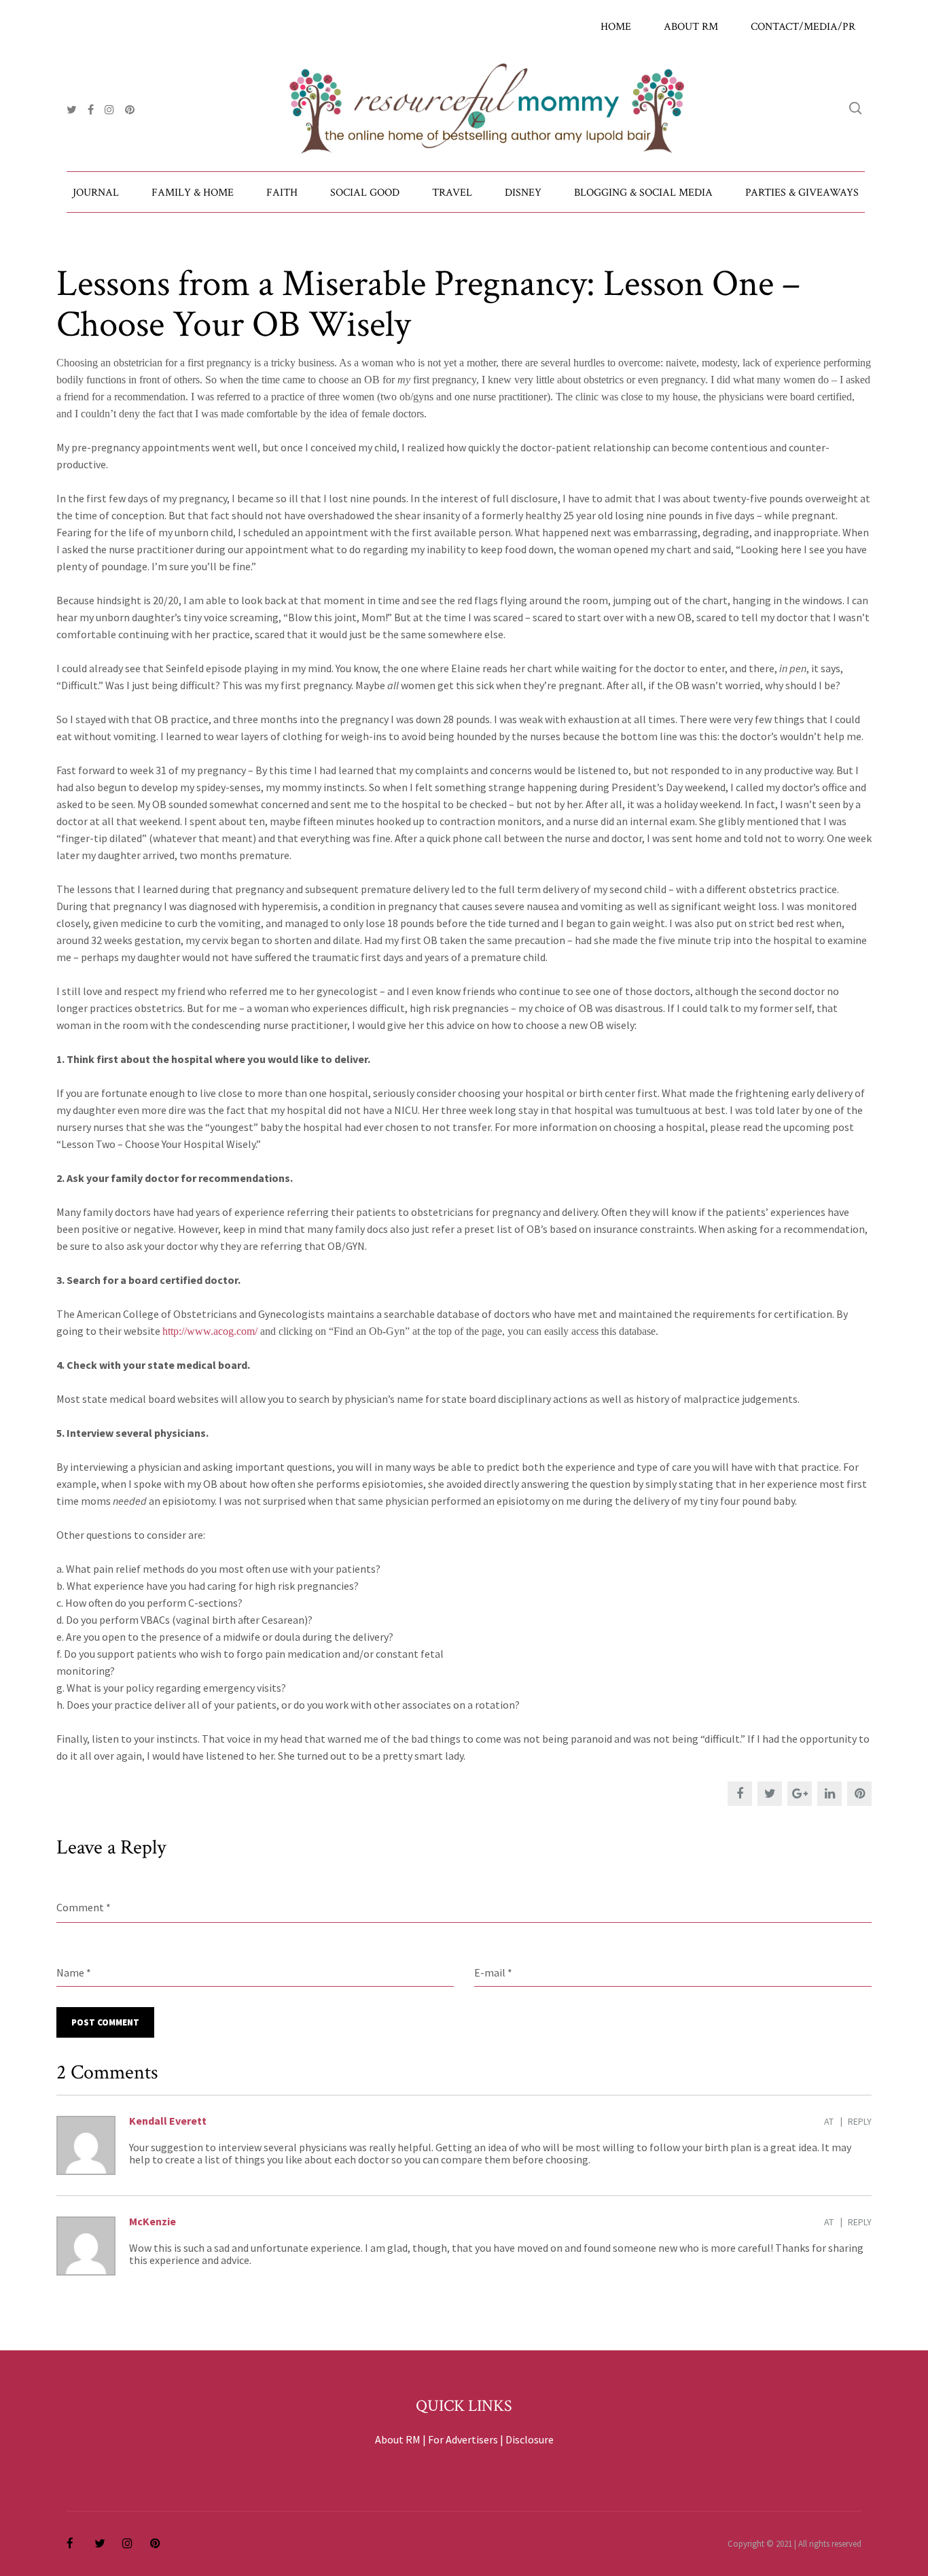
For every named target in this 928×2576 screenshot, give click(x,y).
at (829, 2121)
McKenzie (153, 2221)
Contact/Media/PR (803, 27)
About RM (691, 27)
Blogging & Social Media (643, 193)
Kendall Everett (168, 2121)
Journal (96, 193)
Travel (452, 193)
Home (616, 27)
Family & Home (193, 193)
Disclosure (530, 2439)
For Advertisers (463, 2439)
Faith (282, 193)
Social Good (365, 193)
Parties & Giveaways (802, 193)
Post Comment (105, 2022)
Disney (523, 193)
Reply (860, 2121)
